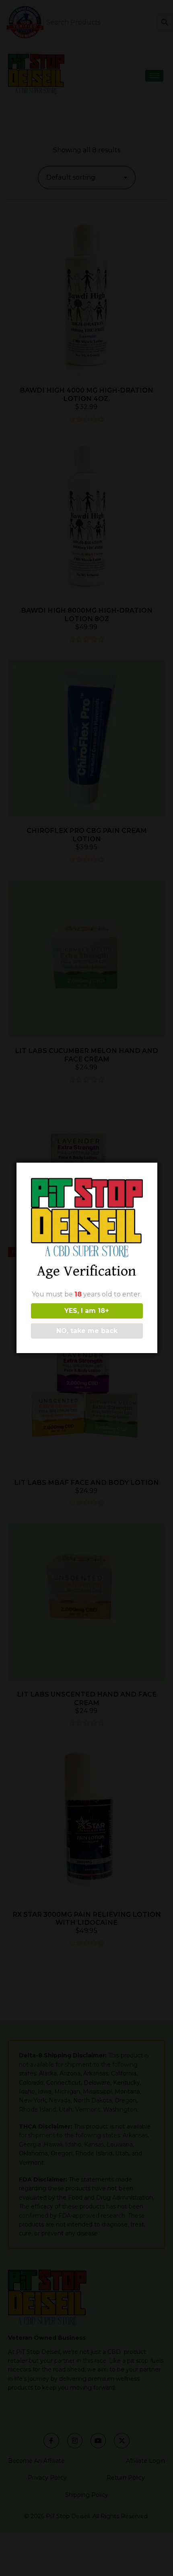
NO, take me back (87, 1331)
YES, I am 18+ (87, 1311)
